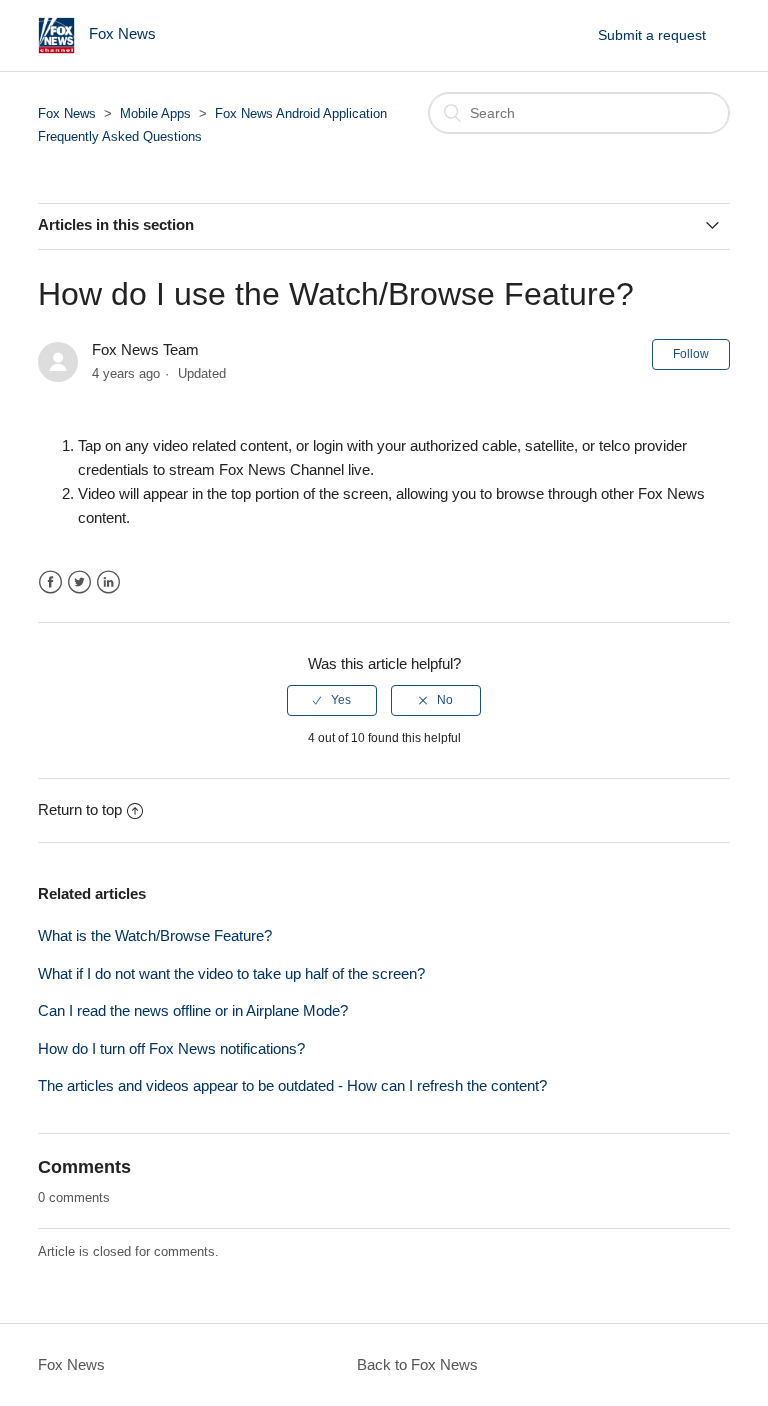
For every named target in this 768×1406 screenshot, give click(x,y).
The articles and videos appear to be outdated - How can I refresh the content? (292, 1085)
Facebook (50, 582)
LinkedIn (108, 582)
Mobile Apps (155, 113)
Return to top (80, 809)
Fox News (67, 113)
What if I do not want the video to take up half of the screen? (231, 973)
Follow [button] (691, 354)
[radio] (332, 700)
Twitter (79, 582)
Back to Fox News (417, 1364)
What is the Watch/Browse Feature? (155, 935)
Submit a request (652, 35)
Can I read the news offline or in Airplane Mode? (193, 1010)
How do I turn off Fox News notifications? (171, 1048)
